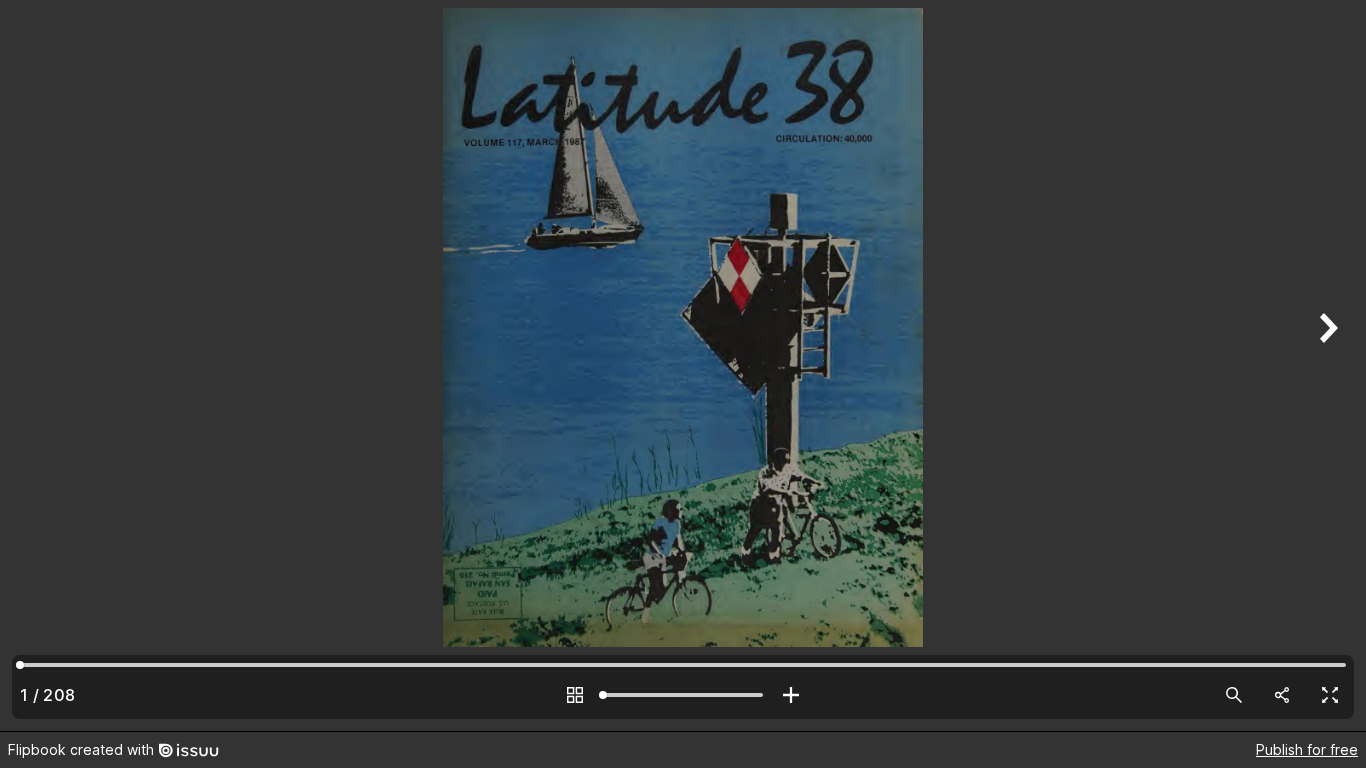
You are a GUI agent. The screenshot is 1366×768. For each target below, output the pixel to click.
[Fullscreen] (1330, 695)
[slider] (683, 695)
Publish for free (1307, 749)
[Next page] (1326, 365)
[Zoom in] (791, 695)
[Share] (1282, 695)
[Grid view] (575, 695)
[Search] (1234, 695)
